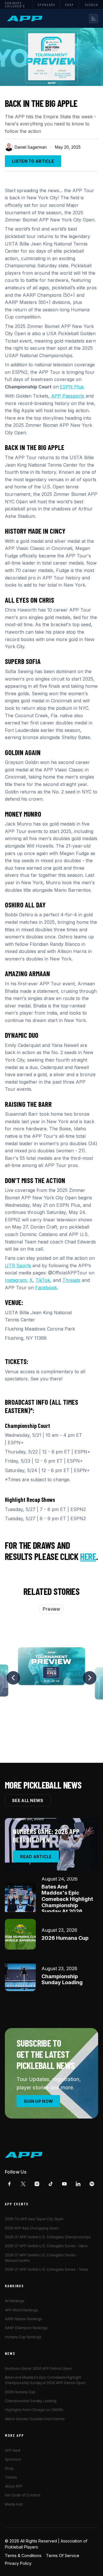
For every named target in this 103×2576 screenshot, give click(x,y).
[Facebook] (9, 2184)
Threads (71, 1280)
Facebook (46, 1288)
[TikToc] (51, 2184)
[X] (23, 2184)
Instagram (16, 1280)
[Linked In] (78, 2184)
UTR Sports (18, 1266)
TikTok (43, 1280)
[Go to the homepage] (24, 2155)
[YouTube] (64, 2184)
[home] (25, 19)
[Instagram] (37, 2184)
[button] (94, 19)
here (88, 1556)
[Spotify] (92, 2184)
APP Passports (68, 396)
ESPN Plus (72, 387)
